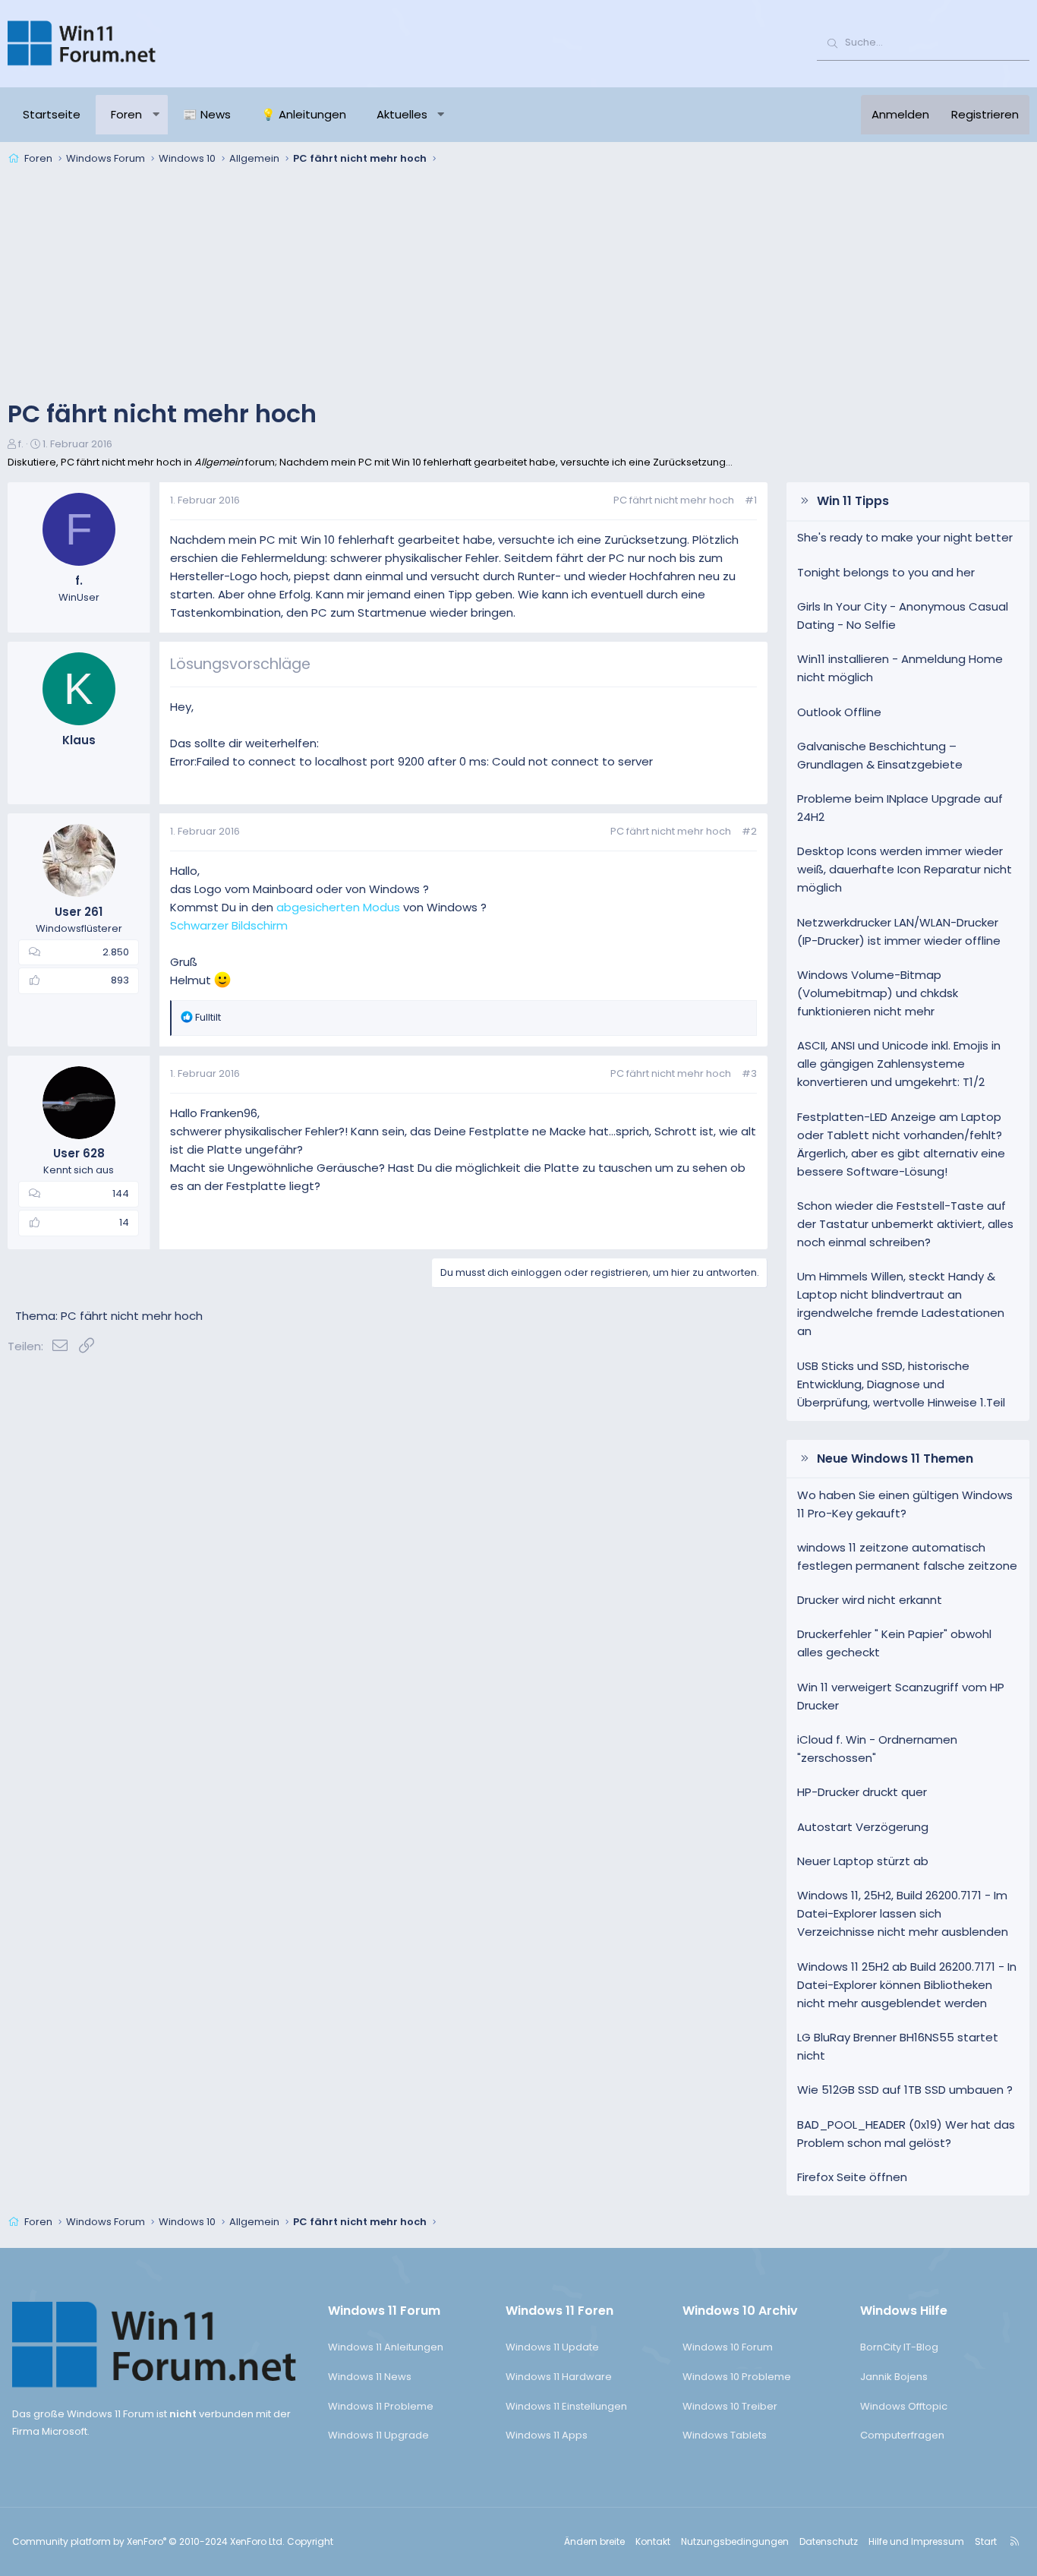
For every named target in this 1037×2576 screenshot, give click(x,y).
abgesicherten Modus (338, 907)
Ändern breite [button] (594, 2541)
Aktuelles (402, 114)
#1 (751, 500)
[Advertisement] (518, 284)
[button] (156, 115)
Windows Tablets (725, 2435)
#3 (749, 1073)
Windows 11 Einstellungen (566, 2406)
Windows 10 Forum (728, 2347)
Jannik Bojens (894, 2377)
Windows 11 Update (552, 2347)
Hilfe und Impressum (916, 2541)
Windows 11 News (370, 2377)
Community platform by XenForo (148, 2541)
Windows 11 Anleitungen (386, 2347)
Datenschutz (829, 2541)
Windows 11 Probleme (381, 2406)
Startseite (52, 114)
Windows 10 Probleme (737, 2377)
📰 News (207, 114)
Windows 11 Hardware (559, 2377)
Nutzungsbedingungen (735, 2541)
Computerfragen (902, 2435)
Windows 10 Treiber (730, 2406)
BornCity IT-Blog (899, 2347)
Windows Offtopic (904, 2406)
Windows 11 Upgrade (378, 2435)
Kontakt (653, 2541)
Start (986, 2541)
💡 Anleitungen (304, 114)
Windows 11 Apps (547, 2435)
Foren (126, 114)
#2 (749, 831)
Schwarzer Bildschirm (229, 925)
